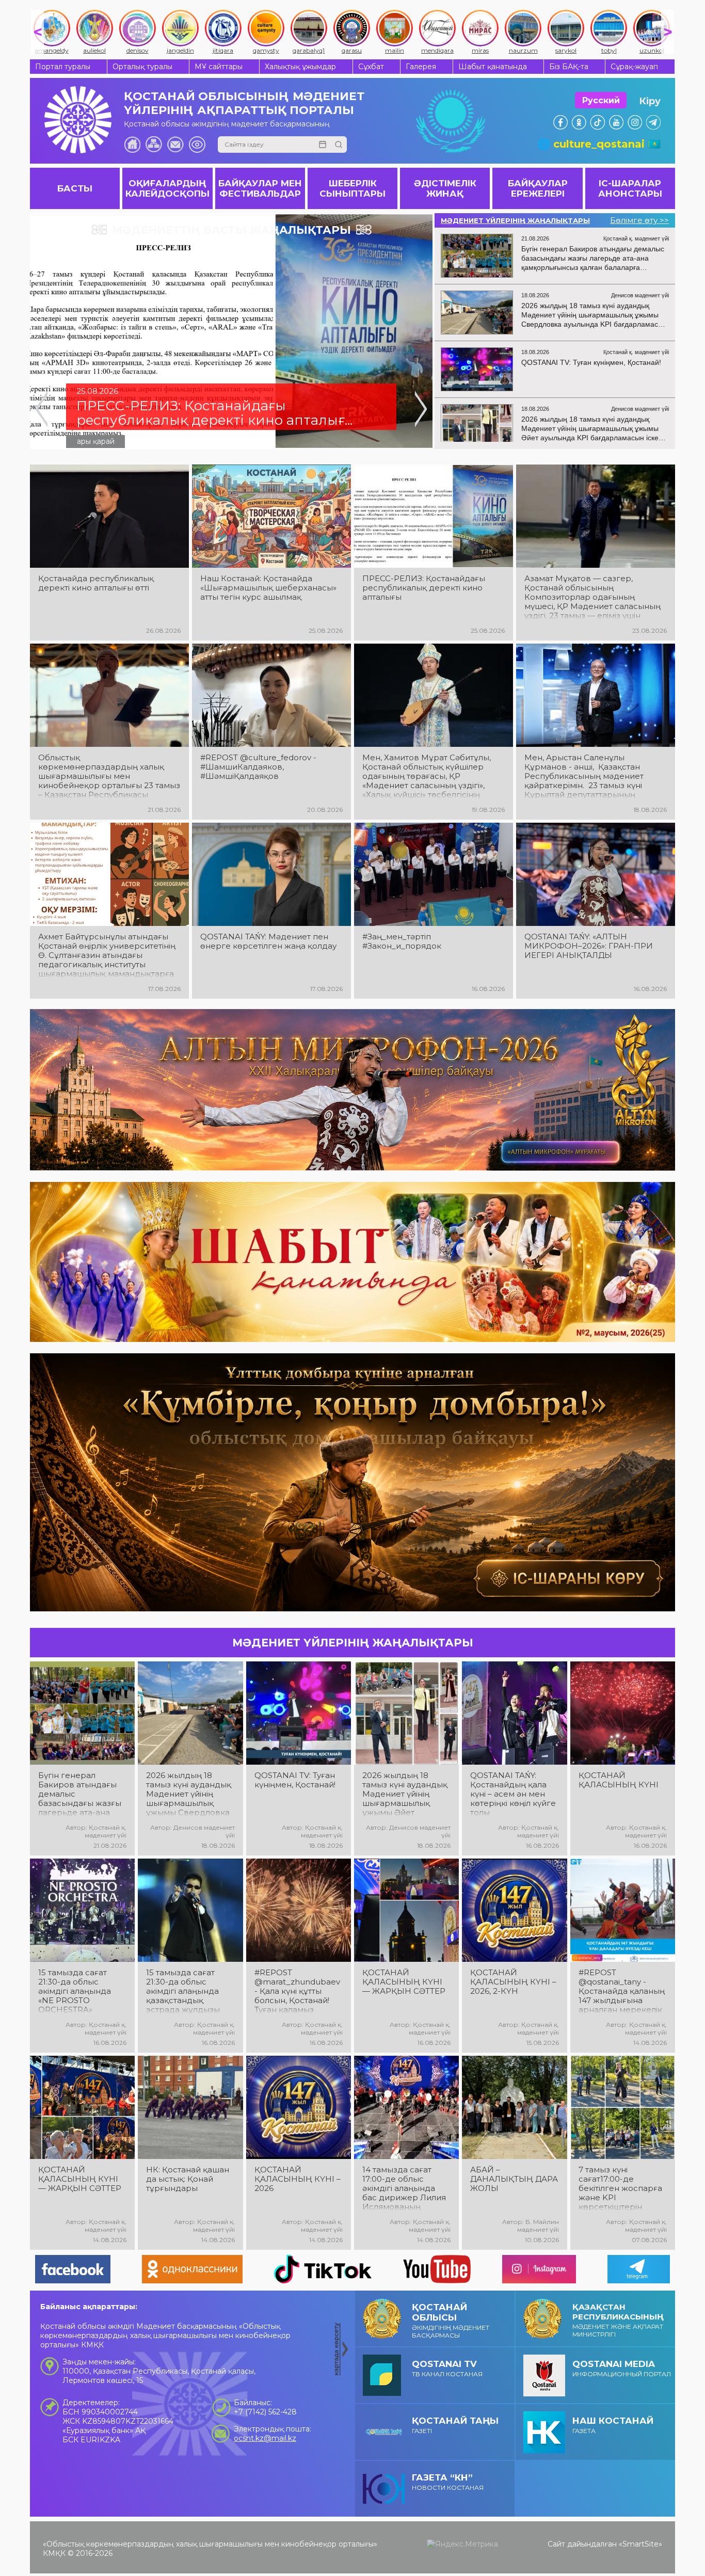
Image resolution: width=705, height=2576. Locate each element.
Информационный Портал (622, 2368)
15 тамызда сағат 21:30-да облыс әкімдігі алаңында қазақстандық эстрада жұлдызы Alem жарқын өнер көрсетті (186, 1991)
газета (613, 2425)
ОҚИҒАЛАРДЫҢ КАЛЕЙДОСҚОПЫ (167, 188)
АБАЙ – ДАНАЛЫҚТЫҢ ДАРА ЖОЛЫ (514, 2179)
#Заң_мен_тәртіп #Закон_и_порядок (402, 941)
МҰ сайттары (219, 67)
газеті (455, 2425)
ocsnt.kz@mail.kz (265, 2438)
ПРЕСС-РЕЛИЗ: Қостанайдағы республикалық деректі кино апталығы (424, 588)
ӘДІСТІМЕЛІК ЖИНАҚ (445, 188)
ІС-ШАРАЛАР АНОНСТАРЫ (630, 188)
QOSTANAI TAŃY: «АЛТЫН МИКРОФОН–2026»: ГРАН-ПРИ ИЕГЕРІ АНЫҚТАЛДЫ (589, 946)
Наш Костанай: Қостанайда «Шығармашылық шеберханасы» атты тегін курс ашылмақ (268, 588)
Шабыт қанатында (493, 67)
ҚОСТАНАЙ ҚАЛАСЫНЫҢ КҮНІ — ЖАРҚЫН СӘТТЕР (404, 1982)
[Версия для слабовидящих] (197, 145)
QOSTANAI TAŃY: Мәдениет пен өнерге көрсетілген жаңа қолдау (268, 941)
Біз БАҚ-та (569, 67)
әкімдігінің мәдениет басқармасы (451, 2321)
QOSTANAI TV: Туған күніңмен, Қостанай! (295, 1780)
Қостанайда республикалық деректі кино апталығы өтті (96, 583)
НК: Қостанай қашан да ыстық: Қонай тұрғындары (188, 2179)
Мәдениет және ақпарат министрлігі (618, 2320)
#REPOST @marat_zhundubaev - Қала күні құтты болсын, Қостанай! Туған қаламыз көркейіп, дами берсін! (297, 1991)
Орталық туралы (142, 67)
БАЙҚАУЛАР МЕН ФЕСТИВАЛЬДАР (260, 188)
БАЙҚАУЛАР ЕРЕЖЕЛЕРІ (538, 188)
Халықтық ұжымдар (300, 67)
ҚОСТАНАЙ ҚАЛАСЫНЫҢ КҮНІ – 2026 (298, 2179)
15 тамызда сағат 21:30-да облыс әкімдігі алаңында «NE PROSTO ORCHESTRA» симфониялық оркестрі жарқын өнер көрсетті (75, 1991)
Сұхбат (371, 67)
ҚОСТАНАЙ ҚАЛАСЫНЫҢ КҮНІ (619, 1780)
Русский (601, 100)
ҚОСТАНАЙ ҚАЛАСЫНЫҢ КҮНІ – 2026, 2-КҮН (513, 1982)
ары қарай (96, 441)
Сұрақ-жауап (634, 67)
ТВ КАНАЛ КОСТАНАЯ (447, 2368)
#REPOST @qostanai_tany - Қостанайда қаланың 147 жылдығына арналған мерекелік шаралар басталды (622, 1991)
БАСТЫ (75, 188)
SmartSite (640, 2544)
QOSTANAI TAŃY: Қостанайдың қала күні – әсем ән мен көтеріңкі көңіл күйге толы (513, 1794)
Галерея (421, 67)
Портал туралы (63, 67)
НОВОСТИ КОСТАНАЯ (448, 2482)
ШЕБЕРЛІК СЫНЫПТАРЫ (352, 188)
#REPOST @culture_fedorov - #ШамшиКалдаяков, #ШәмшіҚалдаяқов (258, 767)
